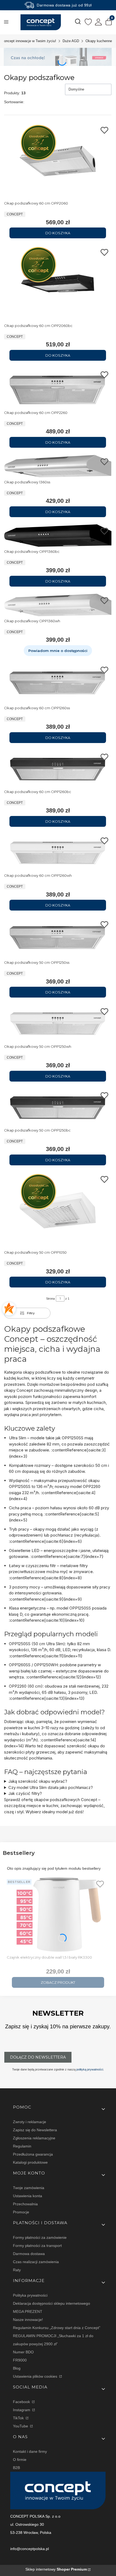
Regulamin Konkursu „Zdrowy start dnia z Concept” (57, 2328)
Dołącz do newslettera (38, 2057)
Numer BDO (23, 2352)
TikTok (19, 2418)
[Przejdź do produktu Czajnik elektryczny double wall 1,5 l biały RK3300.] (58, 1915)
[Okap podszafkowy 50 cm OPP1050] (58, 1210)
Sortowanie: (14, 102)
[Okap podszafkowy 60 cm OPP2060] (58, 161)
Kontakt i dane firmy (30, 2451)
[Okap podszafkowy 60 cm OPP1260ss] (58, 683)
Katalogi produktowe (30, 2162)
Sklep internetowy (56, 2569)
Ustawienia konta (28, 2196)
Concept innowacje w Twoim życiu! (29, 41)
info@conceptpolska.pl (30, 2549)
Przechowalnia (25, 2204)
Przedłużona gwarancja (33, 2154)
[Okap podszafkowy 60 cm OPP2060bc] (58, 283)
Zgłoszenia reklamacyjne (34, 2138)
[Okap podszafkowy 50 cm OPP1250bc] (58, 1107)
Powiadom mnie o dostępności (58, 651)
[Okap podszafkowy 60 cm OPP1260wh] (58, 852)
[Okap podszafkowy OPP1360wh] (58, 605)
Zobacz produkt (58, 1982)
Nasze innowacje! (28, 2320)
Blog (17, 2368)
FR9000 (20, 2360)
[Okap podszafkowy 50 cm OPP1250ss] (58, 938)
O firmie (20, 2460)
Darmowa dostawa (29, 2254)
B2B (16, 2468)
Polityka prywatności (30, 2295)
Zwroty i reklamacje (30, 2122)
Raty (17, 2270)
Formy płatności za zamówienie (40, 2237)
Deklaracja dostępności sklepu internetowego (52, 2303)
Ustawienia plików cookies (36, 2376)
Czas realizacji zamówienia (36, 2262)
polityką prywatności (90, 2069)
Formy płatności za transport (37, 2246)
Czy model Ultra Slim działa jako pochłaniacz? (51, 1787)
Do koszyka (58, 233)
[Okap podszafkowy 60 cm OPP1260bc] (58, 769)
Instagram (22, 2410)
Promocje (21, 2212)
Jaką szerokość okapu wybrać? (38, 1781)
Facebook (22, 2402)
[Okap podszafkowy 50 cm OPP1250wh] (58, 1023)
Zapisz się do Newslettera (35, 2130)
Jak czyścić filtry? (25, 1793)
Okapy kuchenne (99, 41)
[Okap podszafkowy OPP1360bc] (58, 536)
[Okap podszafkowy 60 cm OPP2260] (58, 388)
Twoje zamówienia (29, 2188)
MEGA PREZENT (28, 2311)
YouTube (21, 2426)
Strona (50, 1299)
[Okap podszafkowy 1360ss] (58, 466)
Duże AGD (71, 41)
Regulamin (22, 2146)
